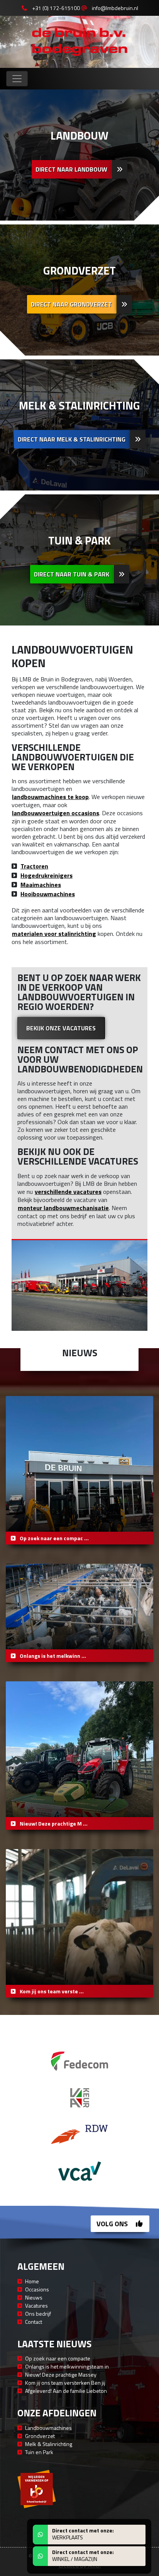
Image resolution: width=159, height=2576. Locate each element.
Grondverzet (40, 2436)
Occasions (37, 2289)
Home (32, 2281)
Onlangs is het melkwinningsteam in (67, 2366)
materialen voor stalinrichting (54, 934)
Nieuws (34, 2297)
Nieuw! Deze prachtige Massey (61, 2375)
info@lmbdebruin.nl (115, 8)
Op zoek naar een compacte (58, 2358)
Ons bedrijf (38, 2314)
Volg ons (113, 2224)
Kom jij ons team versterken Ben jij (65, 2383)
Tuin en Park (39, 2452)
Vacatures (36, 2305)
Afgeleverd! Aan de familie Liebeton (66, 2391)
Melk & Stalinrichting (49, 2444)
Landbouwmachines (48, 2428)
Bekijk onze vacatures (61, 1028)
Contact (34, 2322)
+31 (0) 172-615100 (56, 8)
